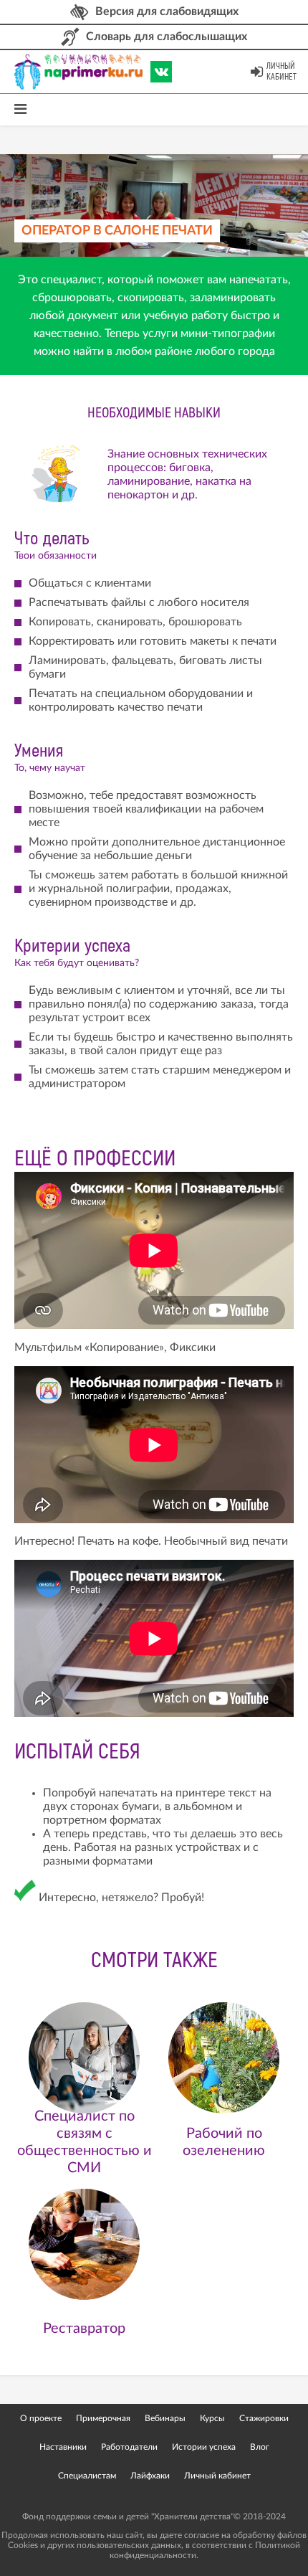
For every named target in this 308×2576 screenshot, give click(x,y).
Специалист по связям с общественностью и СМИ (85, 2142)
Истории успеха (204, 2447)
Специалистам (87, 2476)
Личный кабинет (281, 72)
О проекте (41, 2418)
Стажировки (264, 2418)
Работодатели (129, 2447)
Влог (260, 2447)
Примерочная (103, 2418)
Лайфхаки (150, 2476)
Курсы (212, 2418)
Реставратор (84, 2329)
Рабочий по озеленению (224, 2142)
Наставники (63, 2447)
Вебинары (165, 2418)
